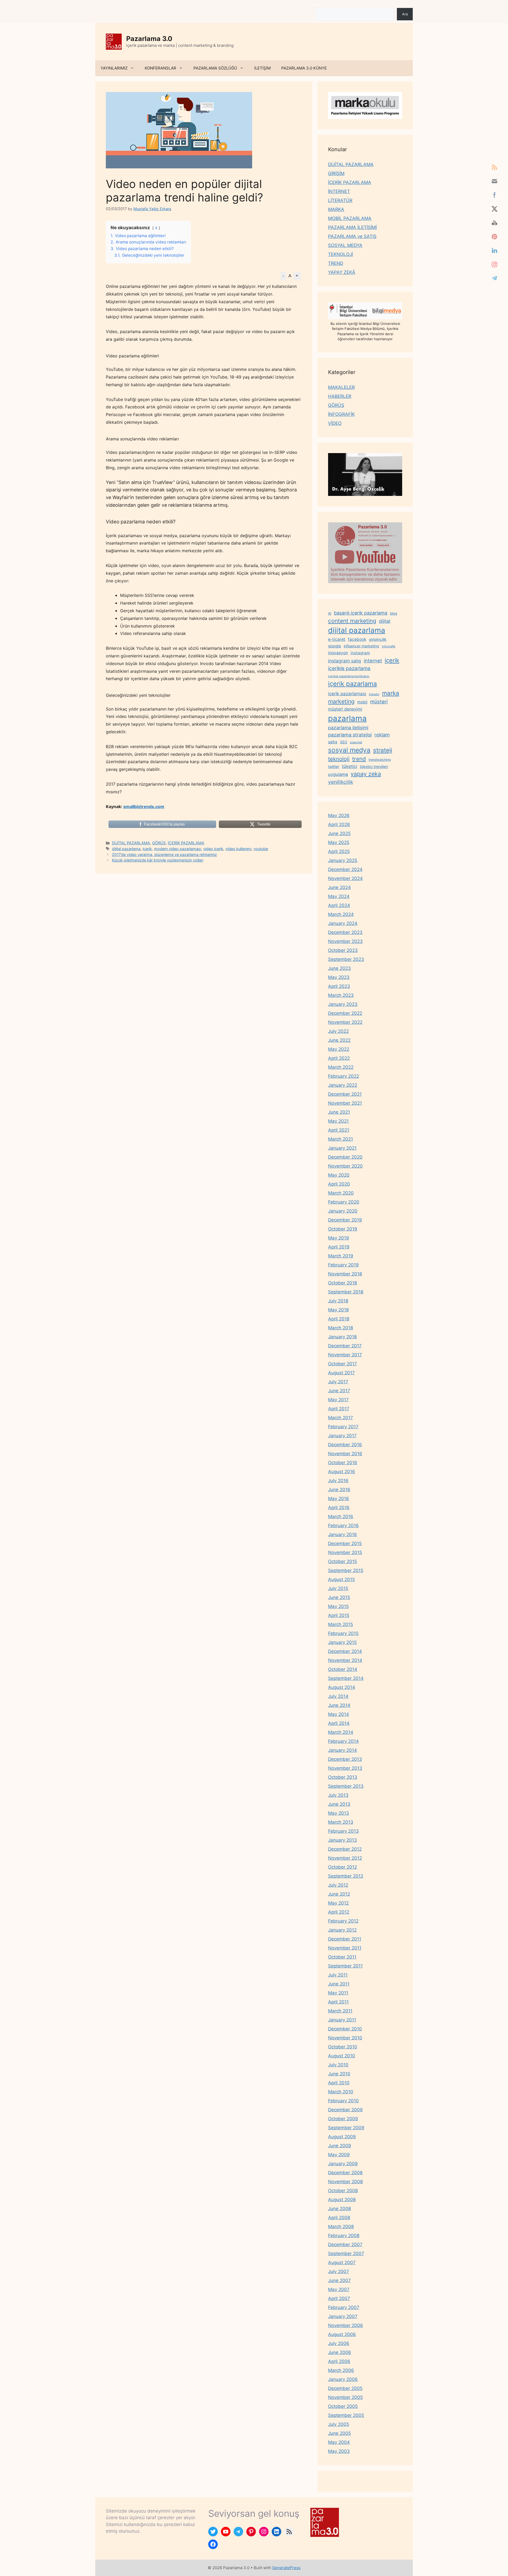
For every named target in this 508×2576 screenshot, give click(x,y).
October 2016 (343, 1463)
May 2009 (339, 2155)
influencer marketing (361, 646)
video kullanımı (238, 849)
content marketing (352, 621)
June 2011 (339, 1984)
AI (330, 613)
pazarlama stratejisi (350, 735)
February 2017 (343, 1427)
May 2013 (339, 1813)
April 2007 (339, 2298)
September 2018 (346, 1292)
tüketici (350, 766)
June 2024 (339, 887)
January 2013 (343, 1840)
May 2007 (339, 2289)
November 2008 (345, 2182)
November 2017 (345, 1355)
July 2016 (338, 1481)
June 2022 (339, 1040)
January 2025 (343, 860)
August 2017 (341, 1373)
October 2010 (343, 2047)
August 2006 (342, 2334)
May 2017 (338, 1400)
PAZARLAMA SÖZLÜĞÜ (215, 68)
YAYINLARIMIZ (114, 68)
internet (373, 661)
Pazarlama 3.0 (149, 39)
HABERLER (340, 396)
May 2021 (338, 1121)
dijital (385, 621)
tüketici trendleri (374, 766)
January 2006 (343, 2379)
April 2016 (339, 1508)
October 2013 (343, 1777)
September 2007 (346, 2254)
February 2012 (343, 1921)
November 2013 (345, 1768)
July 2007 (339, 2271)
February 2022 (344, 1076)
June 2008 (339, 2209)
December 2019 (345, 1220)
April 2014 (339, 1723)
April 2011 (338, 2002)
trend (359, 759)
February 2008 (344, 2236)
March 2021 (341, 1139)
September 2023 (346, 959)
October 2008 (343, 2191)
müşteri (379, 702)
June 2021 (339, 1112)
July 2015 (338, 1588)
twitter (334, 766)
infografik (389, 646)
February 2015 (343, 1633)
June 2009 (340, 2146)
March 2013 (341, 1822)
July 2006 (339, 2343)
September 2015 (346, 1570)
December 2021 (345, 1094)
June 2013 (339, 1804)
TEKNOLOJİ (341, 254)
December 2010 (345, 2029)
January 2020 (343, 1211)
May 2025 (339, 842)
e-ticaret (337, 639)
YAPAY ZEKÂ (342, 272)
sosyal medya (349, 750)
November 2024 (345, 878)
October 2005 (343, 2406)
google (335, 646)
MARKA (336, 209)
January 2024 (343, 923)
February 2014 (343, 1741)
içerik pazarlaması (347, 694)
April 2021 (339, 1130)
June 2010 (339, 2074)
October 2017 (343, 1364)
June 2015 (339, 1597)
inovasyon (338, 653)
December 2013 (345, 1759)
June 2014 (339, 1705)
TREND (336, 263)
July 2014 (338, 1696)
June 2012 (339, 1894)
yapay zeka (366, 774)
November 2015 (345, 1552)
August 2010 (342, 2056)
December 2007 (345, 2245)
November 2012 (345, 1858)
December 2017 (345, 1346)
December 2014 (345, 1651)
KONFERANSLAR (160, 68)
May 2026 (339, 815)
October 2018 (343, 1283)
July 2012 (338, 1885)
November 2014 (345, 1660)
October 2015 (343, 1561)
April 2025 (339, 851)
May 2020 (339, 1175)
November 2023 (345, 941)
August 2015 (341, 1579)
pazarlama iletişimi (348, 728)
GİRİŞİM (336, 173)
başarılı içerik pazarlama (361, 613)
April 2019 (339, 1247)
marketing (341, 701)
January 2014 (343, 1750)
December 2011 (345, 1939)
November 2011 (345, 1948)
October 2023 (343, 950)
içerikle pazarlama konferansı (349, 676)
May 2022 (339, 1049)
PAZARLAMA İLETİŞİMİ (352, 227)
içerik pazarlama (352, 684)
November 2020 (345, 1166)
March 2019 (341, 1256)
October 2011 (342, 1957)
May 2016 (339, 1499)
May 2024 (339, 896)
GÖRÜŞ (159, 843)
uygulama (338, 774)
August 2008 (342, 2200)
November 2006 (346, 2325)
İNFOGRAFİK (341, 414)
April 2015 (339, 1615)
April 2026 (339, 824)
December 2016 (345, 1445)
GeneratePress (286, 2568)
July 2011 (338, 1975)
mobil (362, 702)
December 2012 (345, 1849)
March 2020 (341, 1193)
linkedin (374, 694)
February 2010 (343, 2101)
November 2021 (345, 1103)
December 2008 (345, 2173)
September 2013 (346, 1786)
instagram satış (345, 661)
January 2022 (343, 1085)
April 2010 (339, 2083)
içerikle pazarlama (349, 668)
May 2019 (339, 1238)
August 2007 (342, 2262)
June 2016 (339, 1490)
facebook (357, 639)
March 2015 (341, 1624)
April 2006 (339, 2361)
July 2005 (339, 2424)
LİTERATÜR (340, 200)
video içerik (213, 849)
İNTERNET (339, 191)
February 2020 (344, 1202)
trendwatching (380, 760)
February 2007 (344, 2307)
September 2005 (346, 2415)
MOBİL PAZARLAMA (350, 218)
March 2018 (341, 1328)
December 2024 (345, 869)
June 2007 (339, 2280)
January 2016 (343, 1534)
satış (333, 742)
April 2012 (339, 1912)
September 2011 (345, 1966)
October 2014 (343, 1669)
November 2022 (345, 1022)
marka (391, 693)
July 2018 (338, 1301)
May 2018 (338, 1310)
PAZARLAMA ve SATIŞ (352, 236)
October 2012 (343, 1867)
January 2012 (342, 1930)
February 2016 (343, 1526)
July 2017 (338, 1382)
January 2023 (343, 1004)
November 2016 (345, 1454)
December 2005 (345, 2388)
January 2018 (342, 1337)
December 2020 (345, 1157)
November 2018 (345, 1274)
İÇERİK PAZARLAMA (186, 843)
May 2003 (339, 2451)
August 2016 (342, 1472)
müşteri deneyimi (345, 709)
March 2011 (340, 2011)
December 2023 (345, 932)
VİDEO (335, 423)
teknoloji (339, 759)
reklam (382, 735)
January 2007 (343, 2316)
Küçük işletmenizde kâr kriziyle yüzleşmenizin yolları (158, 860)
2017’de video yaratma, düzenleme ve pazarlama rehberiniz (164, 854)
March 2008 (341, 2227)
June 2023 (339, 968)
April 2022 (339, 1058)
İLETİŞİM (262, 68)
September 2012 (346, 1876)
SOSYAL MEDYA (345, 245)
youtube (261, 849)
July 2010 (338, 2065)
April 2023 (339, 986)
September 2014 (346, 1678)
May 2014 (339, 1714)
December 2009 (345, 2110)
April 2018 (339, 1319)
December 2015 (345, 1543)
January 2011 (342, 2020)
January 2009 (343, 2164)
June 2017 (339, 1391)
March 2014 (341, 1732)
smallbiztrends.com (144, 807)
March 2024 (341, 914)
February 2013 (343, 1831)
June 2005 (339, 2433)
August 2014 (342, 1687)
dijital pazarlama (126, 849)
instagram (360, 653)
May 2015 (338, 1606)
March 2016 (341, 1517)
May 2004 (339, 2442)
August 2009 (342, 2137)
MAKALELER (341, 387)
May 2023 (339, 977)
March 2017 (341, 1418)
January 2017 (342, 1436)
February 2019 (343, 1265)
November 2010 (345, 2038)
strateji (383, 750)
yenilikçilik (341, 782)
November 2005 (345, 2397)
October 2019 (343, 1229)
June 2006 (340, 2352)
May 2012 (338, 1903)
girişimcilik (378, 639)
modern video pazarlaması (178, 849)
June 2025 (339, 833)
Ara (318, 5)
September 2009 (346, 2128)
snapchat (356, 742)
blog (394, 613)
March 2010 (341, 2092)
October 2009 (343, 2119)
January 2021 (342, 1148)
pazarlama (347, 718)
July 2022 (338, 1031)
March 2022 (341, 1067)
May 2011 (338, 1993)
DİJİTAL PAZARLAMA (131, 843)
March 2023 (341, 995)
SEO (344, 742)
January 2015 (342, 1642)
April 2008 (339, 2218)
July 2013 (338, 1795)
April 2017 (339, 1409)
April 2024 (339, 905)
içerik (147, 849)
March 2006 (341, 2370)
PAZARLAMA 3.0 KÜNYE (304, 68)
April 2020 (339, 1184)
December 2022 (345, 1013)
